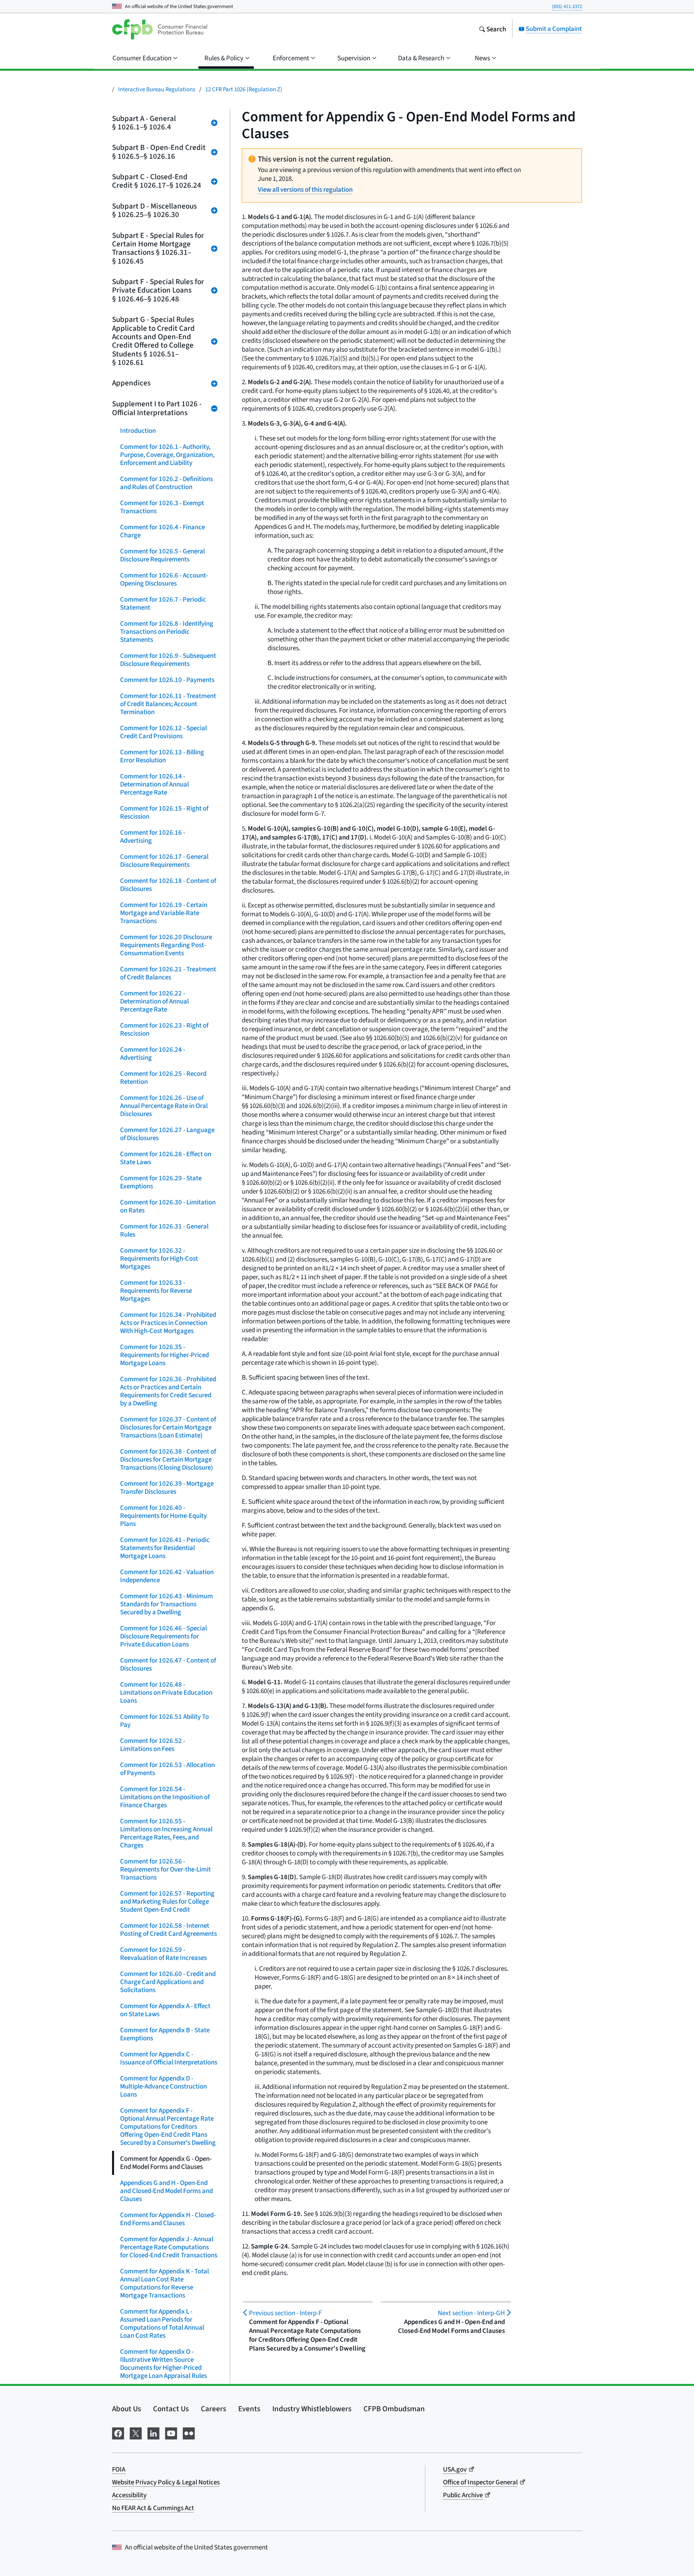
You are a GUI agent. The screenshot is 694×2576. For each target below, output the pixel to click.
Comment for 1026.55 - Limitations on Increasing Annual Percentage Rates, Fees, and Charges (166, 1833)
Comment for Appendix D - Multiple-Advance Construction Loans (163, 2086)
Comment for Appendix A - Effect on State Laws (165, 2010)
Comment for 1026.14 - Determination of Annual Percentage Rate (154, 784)
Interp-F (285, 2313)
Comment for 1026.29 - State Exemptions (161, 1182)
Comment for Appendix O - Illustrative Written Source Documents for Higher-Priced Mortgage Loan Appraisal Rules (163, 2364)
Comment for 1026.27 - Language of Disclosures (167, 1134)
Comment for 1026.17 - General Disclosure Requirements (164, 861)
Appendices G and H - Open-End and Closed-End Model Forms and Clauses (166, 2191)
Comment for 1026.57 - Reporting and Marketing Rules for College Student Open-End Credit (167, 1901)
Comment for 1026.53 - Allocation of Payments (167, 1769)
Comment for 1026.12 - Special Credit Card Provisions (163, 732)
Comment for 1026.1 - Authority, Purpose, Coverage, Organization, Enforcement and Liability (167, 455)
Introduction (138, 431)
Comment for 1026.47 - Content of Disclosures (168, 1664)
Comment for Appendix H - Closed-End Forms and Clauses (168, 2219)
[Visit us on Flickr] (189, 2432)
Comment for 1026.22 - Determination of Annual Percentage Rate (154, 1001)
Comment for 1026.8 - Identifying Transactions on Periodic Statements (167, 632)
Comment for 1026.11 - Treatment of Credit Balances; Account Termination (168, 704)
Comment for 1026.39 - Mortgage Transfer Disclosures (167, 1488)
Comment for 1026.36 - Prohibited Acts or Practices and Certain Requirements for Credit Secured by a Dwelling (168, 1391)
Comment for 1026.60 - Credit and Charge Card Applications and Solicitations (168, 1982)
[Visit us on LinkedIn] (153, 2432)
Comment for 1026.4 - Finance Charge (162, 531)
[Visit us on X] (136, 2432)
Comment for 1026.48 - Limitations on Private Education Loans (166, 1692)
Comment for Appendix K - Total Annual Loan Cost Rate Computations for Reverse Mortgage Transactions (164, 2283)
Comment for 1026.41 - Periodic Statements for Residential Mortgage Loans (165, 1548)
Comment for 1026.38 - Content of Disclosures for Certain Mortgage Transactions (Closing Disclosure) (168, 1459)
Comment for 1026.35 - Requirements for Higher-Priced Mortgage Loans (164, 1355)
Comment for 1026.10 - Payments (167, 680)
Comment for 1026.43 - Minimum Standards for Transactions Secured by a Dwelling (166, 1604)
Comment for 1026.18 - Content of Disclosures (168, 885)
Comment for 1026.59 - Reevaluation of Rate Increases (163, 1954)
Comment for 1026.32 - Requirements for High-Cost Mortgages (159, 1258)
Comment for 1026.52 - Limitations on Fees (153, 1745)
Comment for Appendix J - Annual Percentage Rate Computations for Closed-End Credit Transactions (169, 2247)
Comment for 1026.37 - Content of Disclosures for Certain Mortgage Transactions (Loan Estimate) (168, 1427)
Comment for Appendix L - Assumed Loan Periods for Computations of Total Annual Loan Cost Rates (162, 2323)
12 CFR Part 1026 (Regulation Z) (244, 89)
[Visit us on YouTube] (171, 2432)
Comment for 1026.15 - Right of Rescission (164, 812)
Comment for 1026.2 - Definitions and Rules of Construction (166, 483)
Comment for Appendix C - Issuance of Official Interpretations (169, 2058)
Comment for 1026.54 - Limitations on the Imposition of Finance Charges (165, 1797)
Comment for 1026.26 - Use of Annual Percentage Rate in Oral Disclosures (164, 1106)
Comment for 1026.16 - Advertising (153, 836)
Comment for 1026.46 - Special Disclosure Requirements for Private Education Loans (163, 1636)
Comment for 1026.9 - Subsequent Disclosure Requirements (168, 660)
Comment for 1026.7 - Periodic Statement (163, 603)
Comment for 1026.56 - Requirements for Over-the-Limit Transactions (165, 1869)
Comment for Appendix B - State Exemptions (165, 2034)
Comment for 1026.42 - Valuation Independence (167, 1576)
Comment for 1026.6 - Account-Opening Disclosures (164, 579)
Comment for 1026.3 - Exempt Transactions (162, 507)
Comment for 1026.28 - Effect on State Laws (166, 1158)
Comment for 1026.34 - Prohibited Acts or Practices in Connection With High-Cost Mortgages (168, 1323)
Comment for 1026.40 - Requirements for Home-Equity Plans (163, 1516)
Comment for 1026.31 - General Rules (164, 1230)
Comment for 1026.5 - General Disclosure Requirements (162, 555)
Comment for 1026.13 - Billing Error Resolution (162, 756)
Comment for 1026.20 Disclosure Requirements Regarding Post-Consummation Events (166, 945)
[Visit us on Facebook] (118, 2432)
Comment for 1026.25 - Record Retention (163, 1078)
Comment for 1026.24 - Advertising (153, 1054)
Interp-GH (471, 2313)
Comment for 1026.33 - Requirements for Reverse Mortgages (156, 1291)
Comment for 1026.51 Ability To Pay (164, 1721)
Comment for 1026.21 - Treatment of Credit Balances (168, 973)
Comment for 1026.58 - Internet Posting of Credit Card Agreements (168, 1930)
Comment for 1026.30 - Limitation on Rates (168, 1206)
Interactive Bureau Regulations (157, 89)
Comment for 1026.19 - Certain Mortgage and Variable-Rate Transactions (164, 913)
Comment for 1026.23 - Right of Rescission (164, 1029)
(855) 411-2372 (567, 6)
